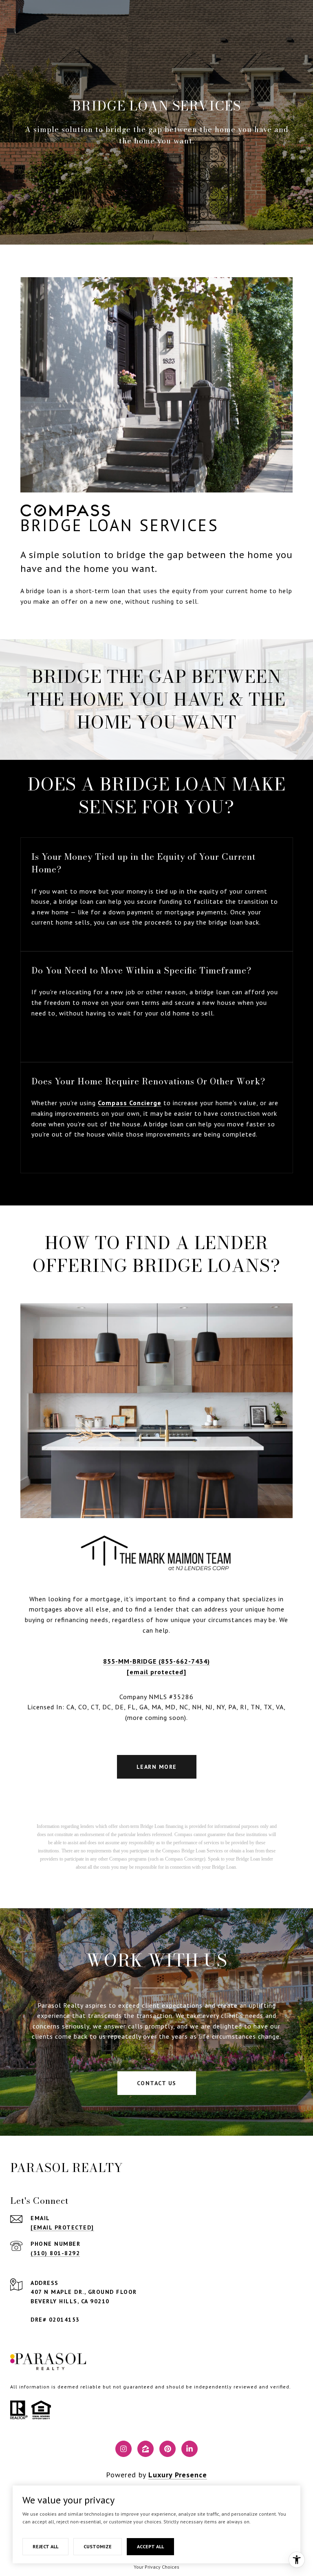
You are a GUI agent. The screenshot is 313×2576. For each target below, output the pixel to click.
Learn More (157, 1767)
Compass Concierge (130, 1103)
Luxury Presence (178, 2475)
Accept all (150, 2546)
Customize (98, 2546)
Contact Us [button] (157, 2083)
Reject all (45, 2546)
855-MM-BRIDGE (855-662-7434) (156, 1661)
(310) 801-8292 (55, 2253)
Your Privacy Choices (156, 2567)
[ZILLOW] (145, 2449)
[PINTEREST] (168, 2449)
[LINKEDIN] (190, 2449)
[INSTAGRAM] (123, 2449)
